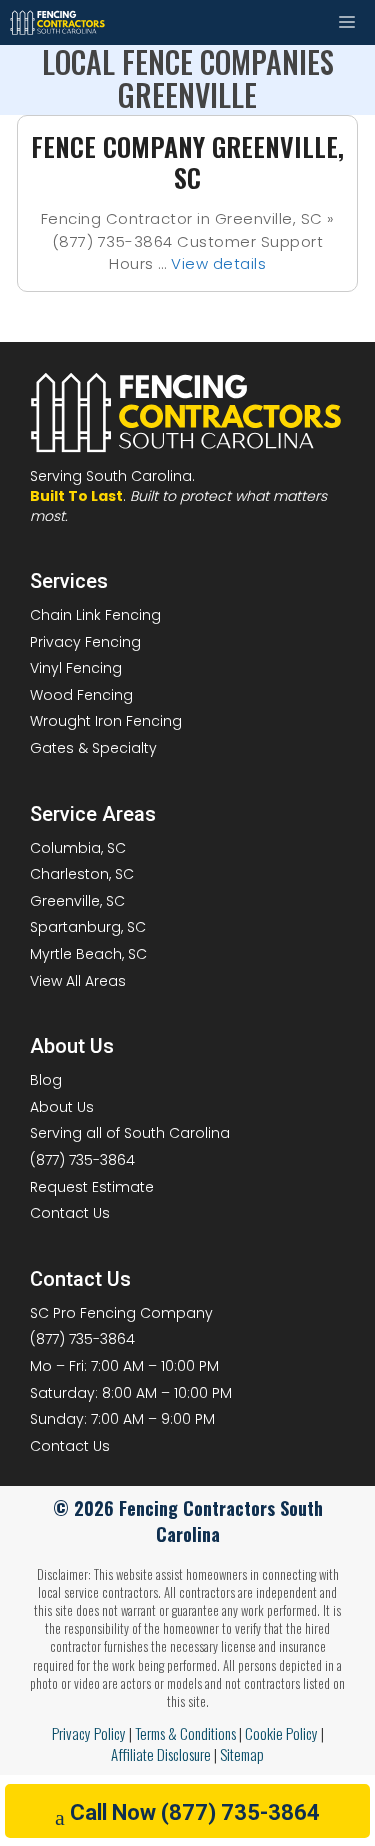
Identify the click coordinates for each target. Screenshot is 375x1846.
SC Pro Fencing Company (121, 1313)
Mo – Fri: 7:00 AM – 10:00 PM (124, 1366)
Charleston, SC (82, 874)
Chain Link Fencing (95, 615)
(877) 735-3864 (82, 1160)
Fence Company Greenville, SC (187, 162)
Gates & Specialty (93, 748)
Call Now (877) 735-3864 (195, 1812)
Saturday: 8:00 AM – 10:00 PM (131, 1393)
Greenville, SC (77, 901)
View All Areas (78, 981)
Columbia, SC (78, 848)
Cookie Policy (281, 1733)
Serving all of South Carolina (130, 1133)
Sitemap (242, 1754)
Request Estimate (92, 1187)
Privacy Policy (89, 1733)
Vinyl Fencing (76, 668)
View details (218, 263)
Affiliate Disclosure (161, 1754)
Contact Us (70, 1213)
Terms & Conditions (185, 1733)
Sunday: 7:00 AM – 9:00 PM (122, 1419)
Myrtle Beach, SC (88, 954)
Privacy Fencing (85, 642)
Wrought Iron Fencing (106, 721)
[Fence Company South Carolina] (58, 22)
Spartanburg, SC (88, 927)
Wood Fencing (81, 695)
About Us (62, 1107)
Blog (46, 1080)
